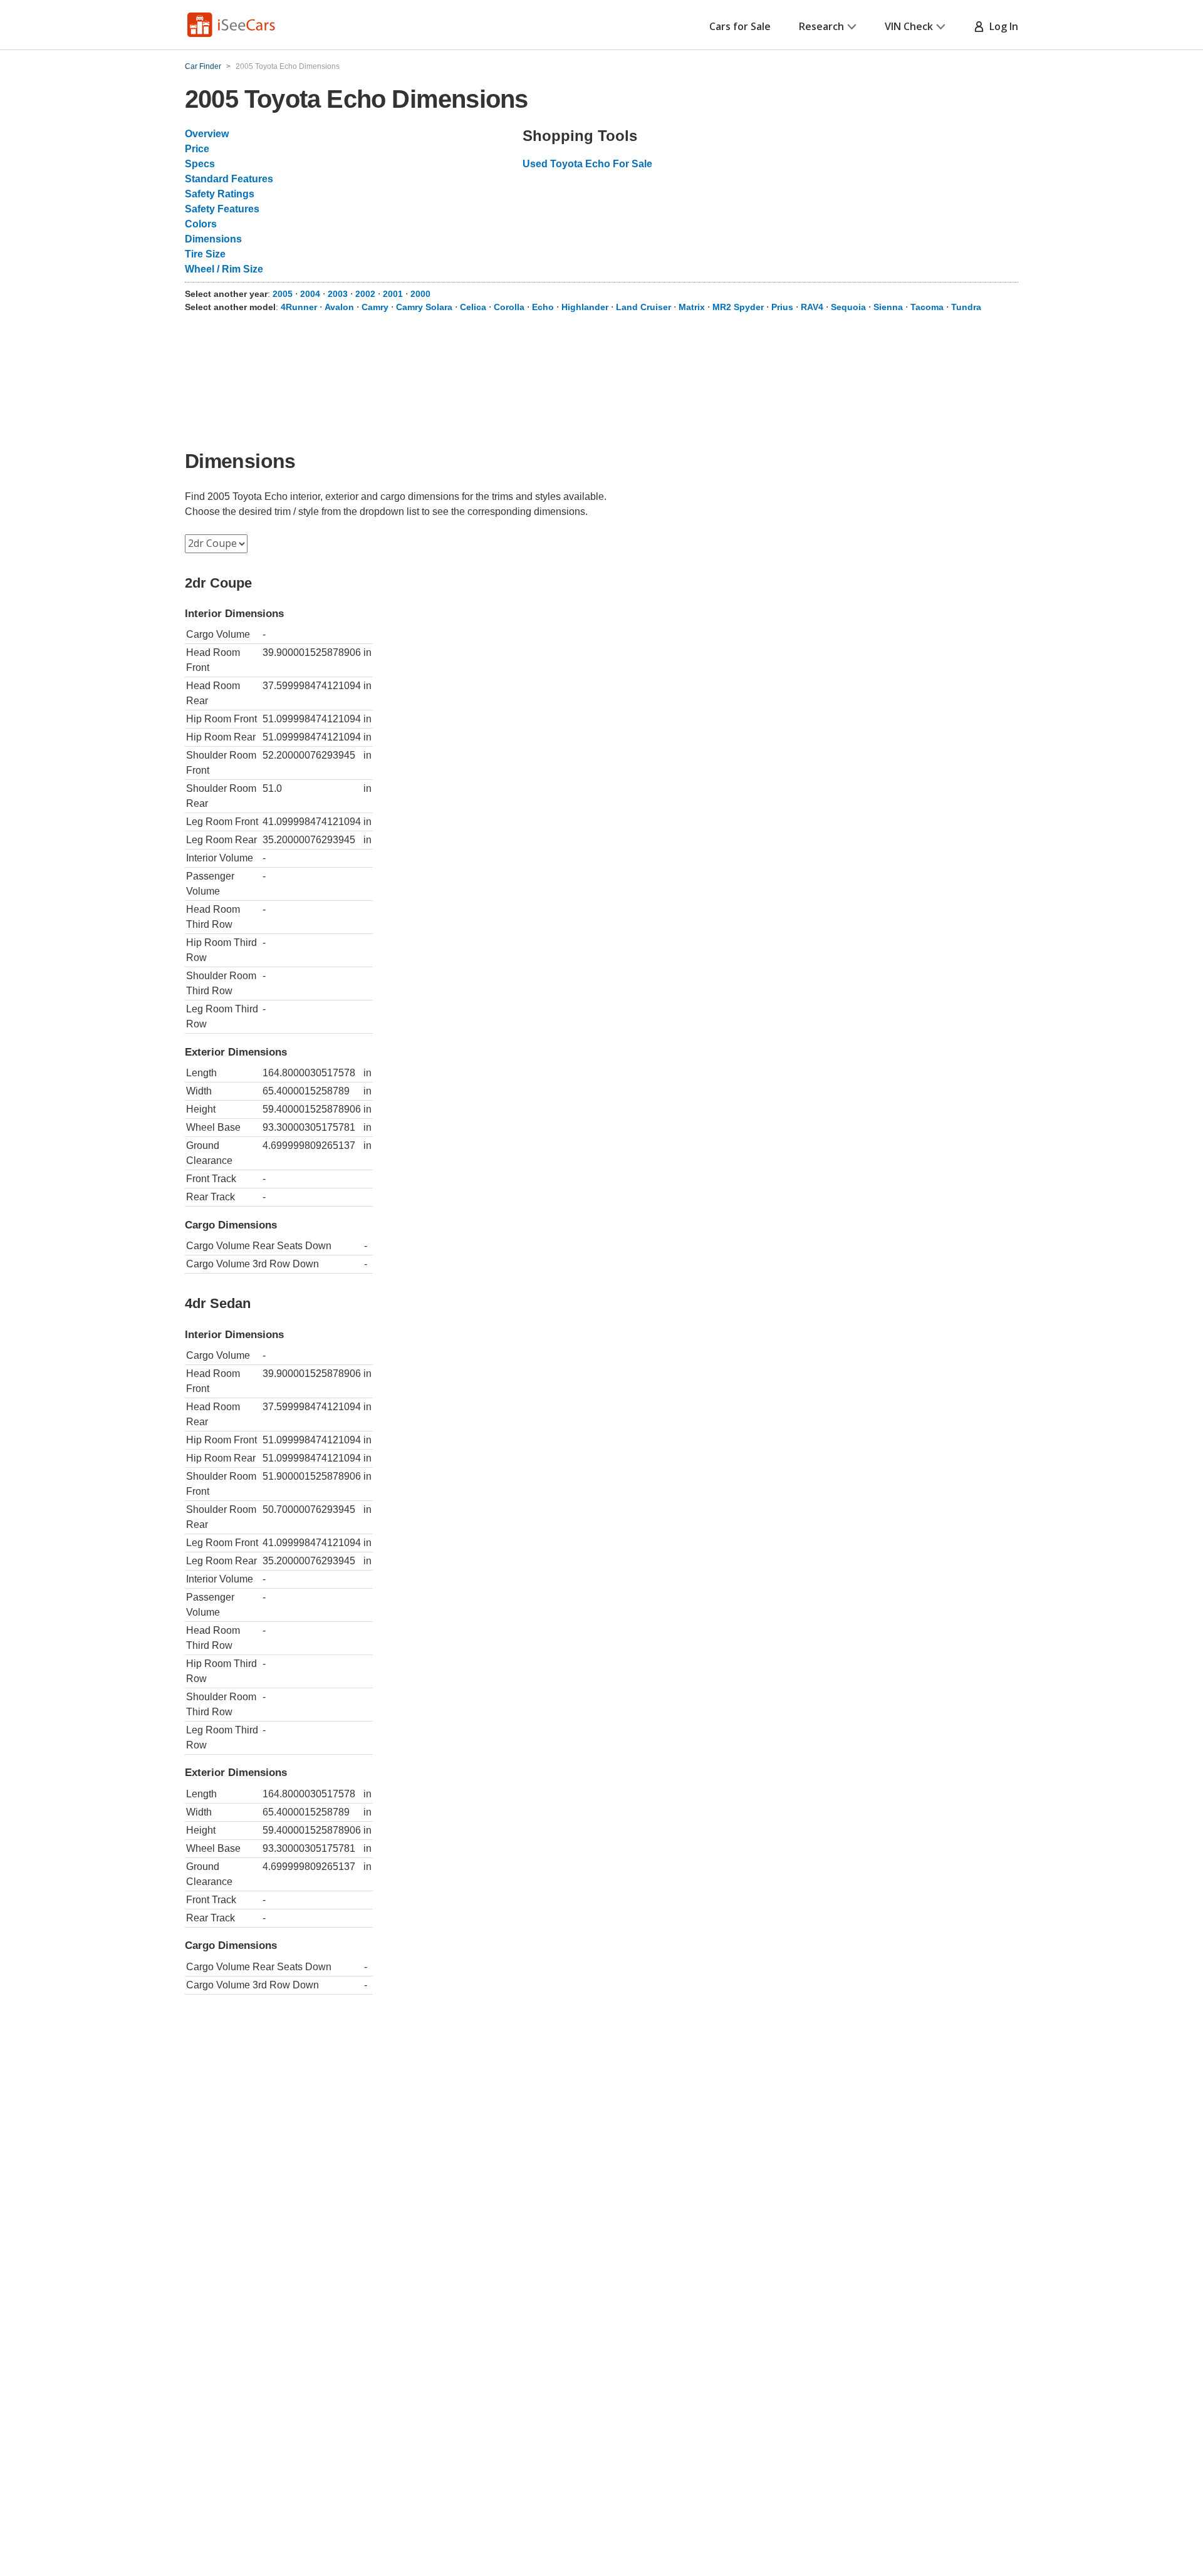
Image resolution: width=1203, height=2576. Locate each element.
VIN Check (909, 26)
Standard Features (229, 179)
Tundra (966, 307)
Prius (782, 307)
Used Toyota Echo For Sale (587, 164)
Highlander (585, 307)
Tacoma (927, 307)
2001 (393, 294)
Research (821, 26)
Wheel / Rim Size (224, 269)
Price (197, 149)
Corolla (509, 307)
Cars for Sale (740, 26)
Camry (375, 307)
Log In (1001, 26)
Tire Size (205, 254)
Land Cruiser (643, 307)
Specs (200, 164)
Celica (473, 307)
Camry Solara (424, 307)
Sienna (888, 307)
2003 (338, 294)
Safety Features (222, 209)
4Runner (299, 307)
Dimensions (213, 239)
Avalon (339, 307)
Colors (201, 224)
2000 (420, 294)
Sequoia (848, 307)
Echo (543, 307)
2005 (283, 294)
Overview (207, 134)
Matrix (692, 307)
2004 (310, 294)
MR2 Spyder (738, 307)
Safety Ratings (220, 194)
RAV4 (812, 307)
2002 (365, 294)
